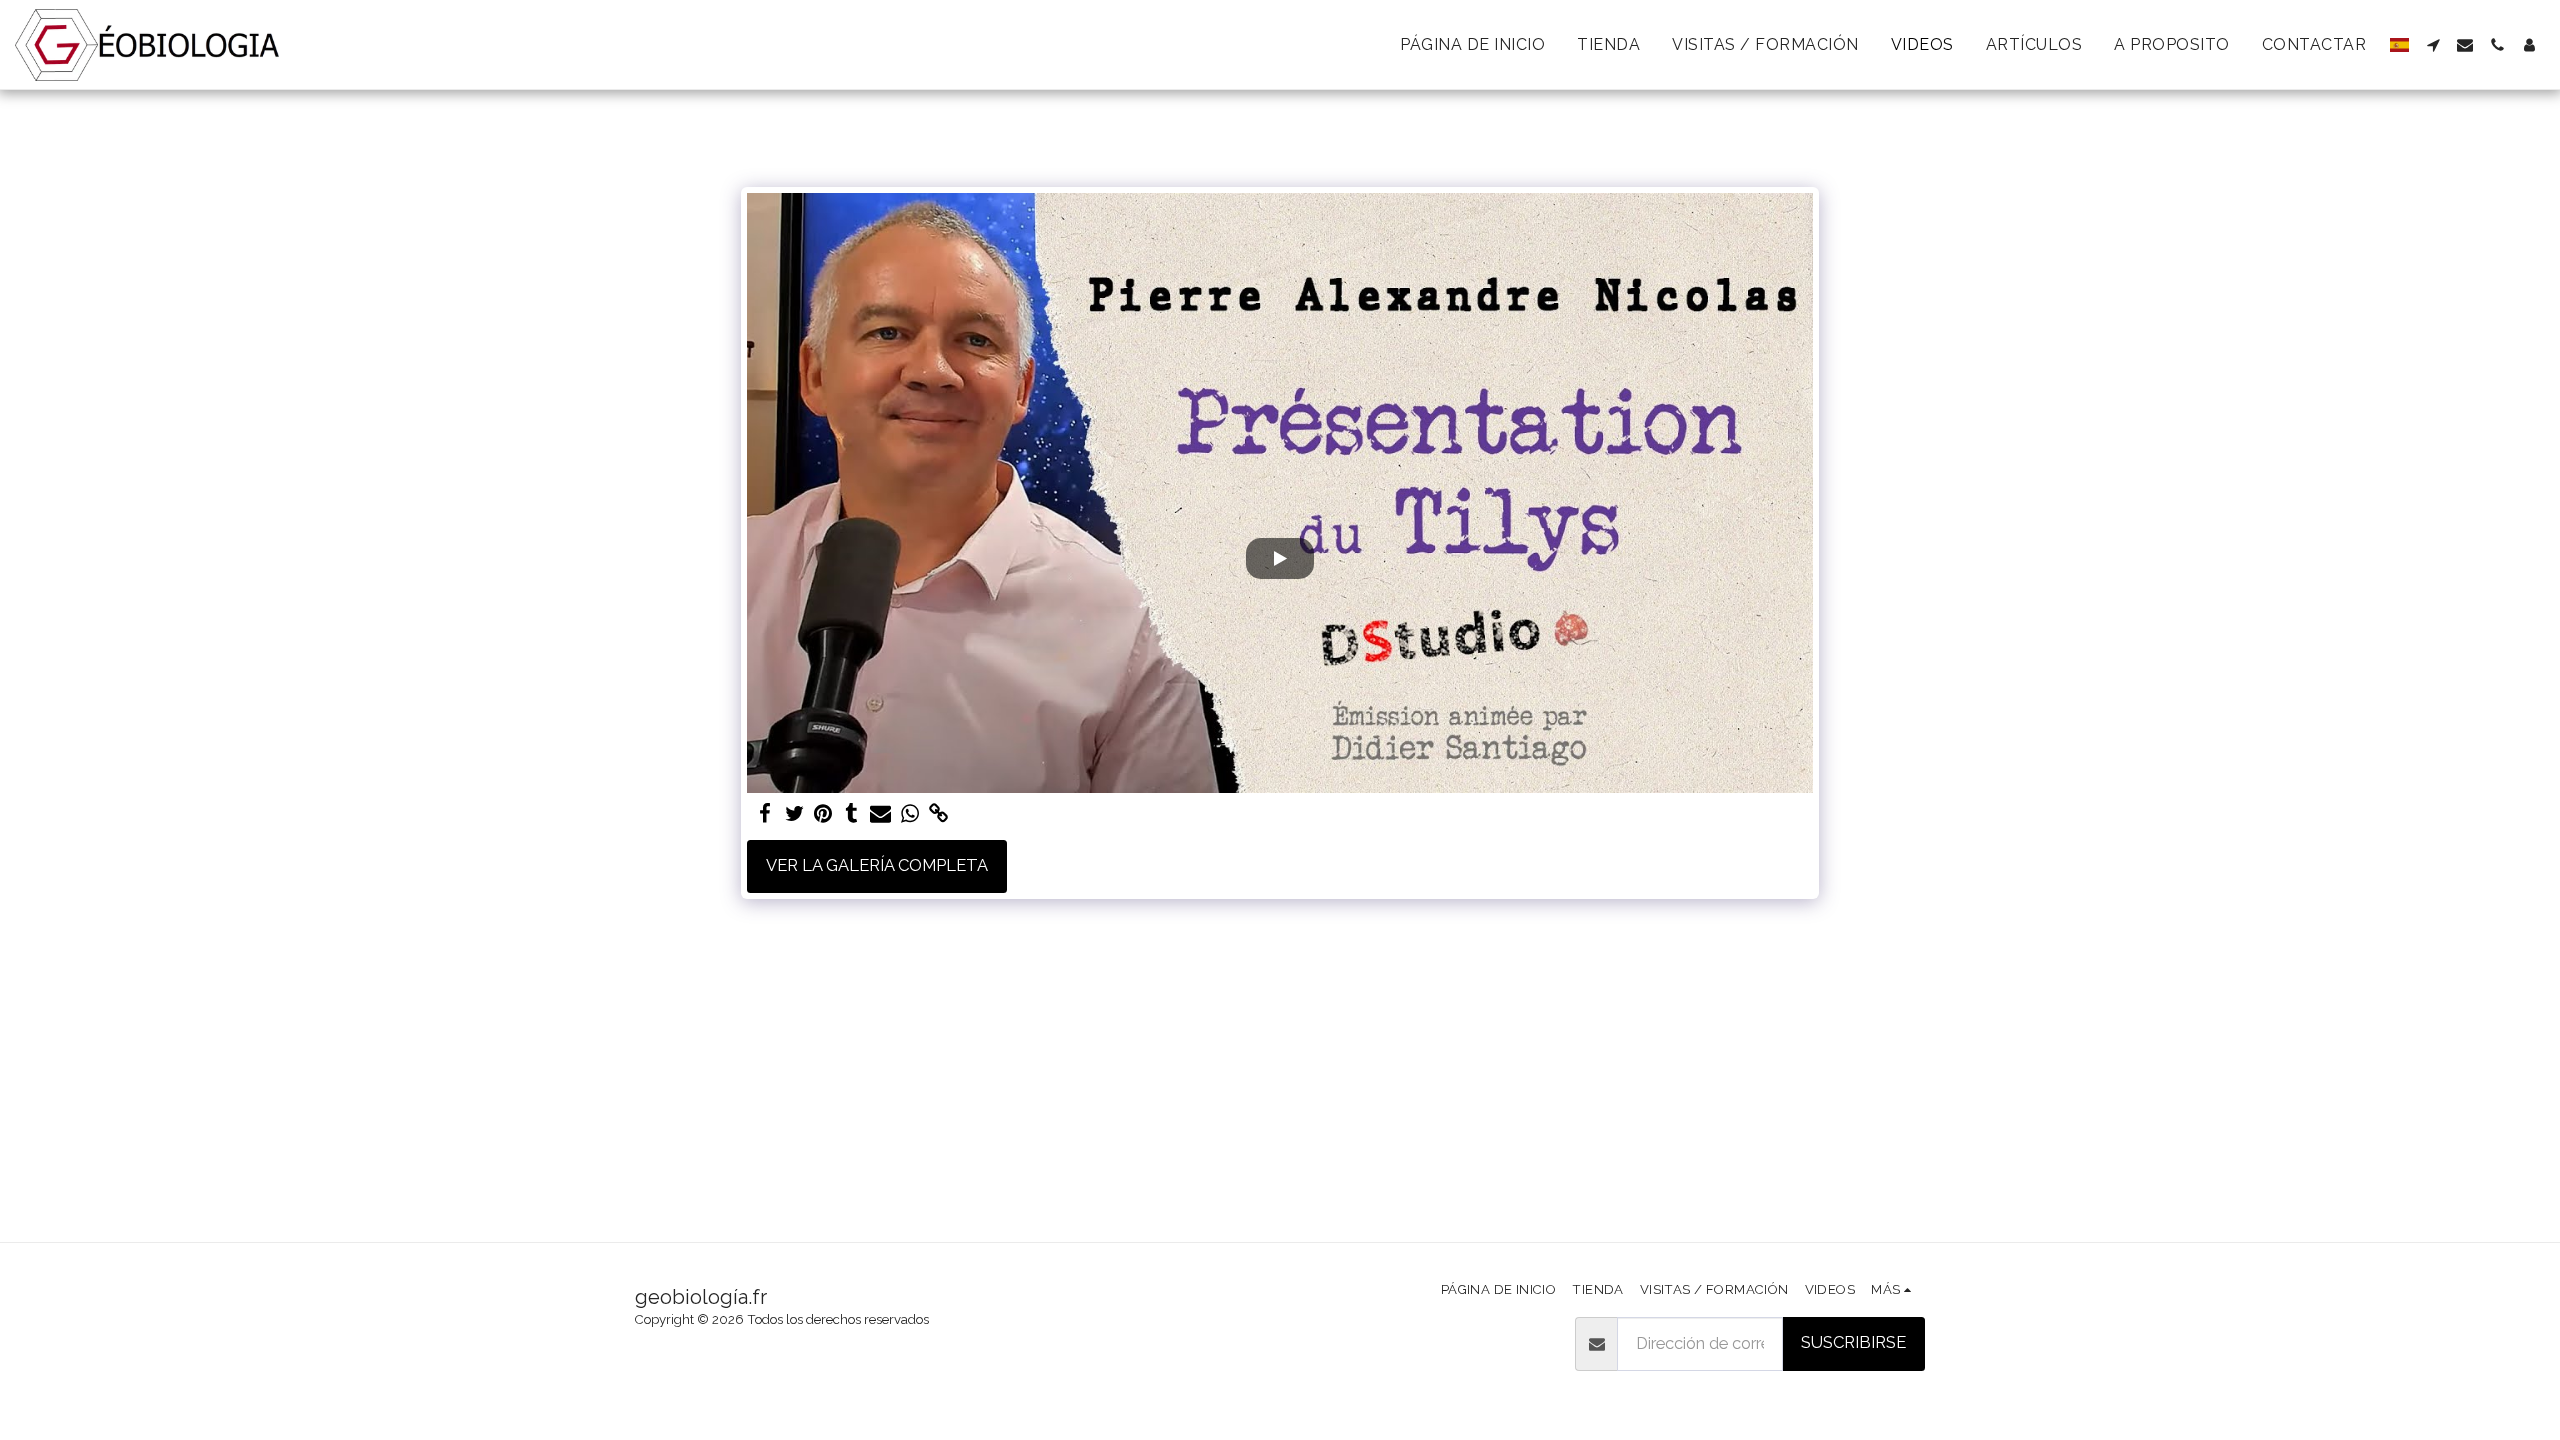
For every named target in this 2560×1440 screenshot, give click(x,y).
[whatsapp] (909, 814)
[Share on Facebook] (765, 814)
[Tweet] (794, 814)
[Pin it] (823, 814)
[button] (2433, 45)
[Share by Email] (880, 814)
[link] (938, 814)
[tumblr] (852, 814)
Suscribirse (1853, 1342)
